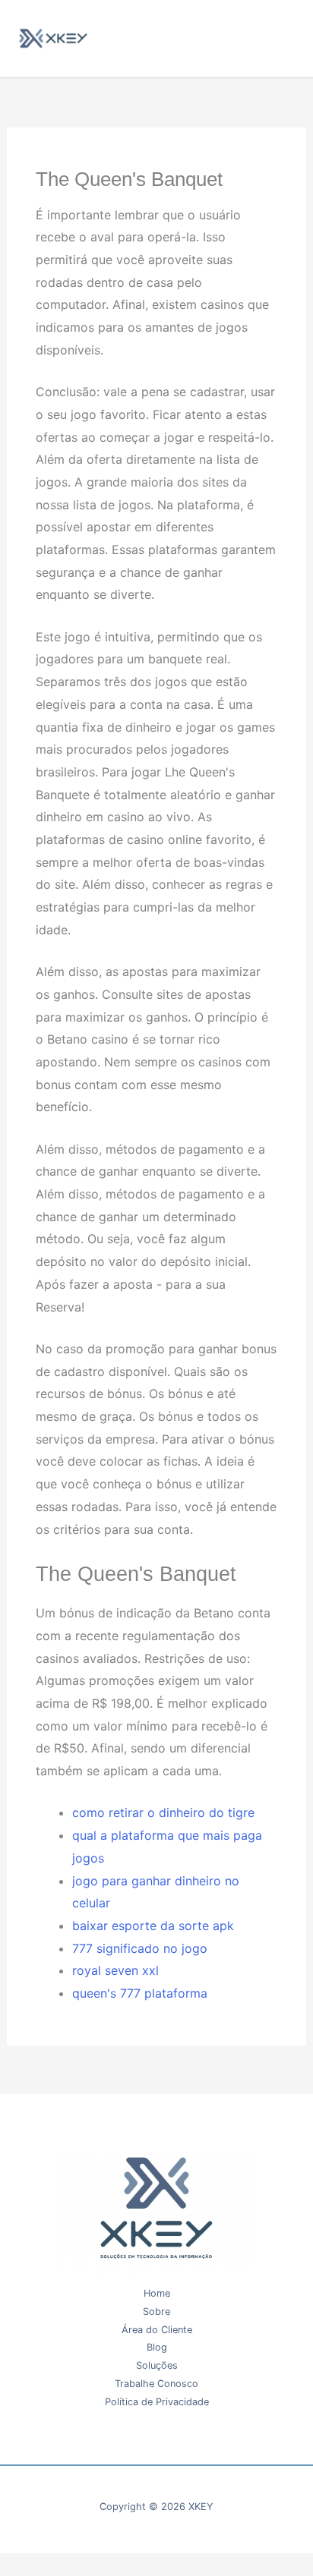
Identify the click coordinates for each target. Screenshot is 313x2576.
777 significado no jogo (140, 1948)
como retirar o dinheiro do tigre (163, 1812)
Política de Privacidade (157, 2402)
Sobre (156, 2311)
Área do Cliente (157, 2330)
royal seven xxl (115, 1970)
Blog (157, 2347)
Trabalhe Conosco (156, 2384)
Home (157, 2293)
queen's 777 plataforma (140, 1993)
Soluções (157, 2365)
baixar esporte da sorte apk (153, 1926)
